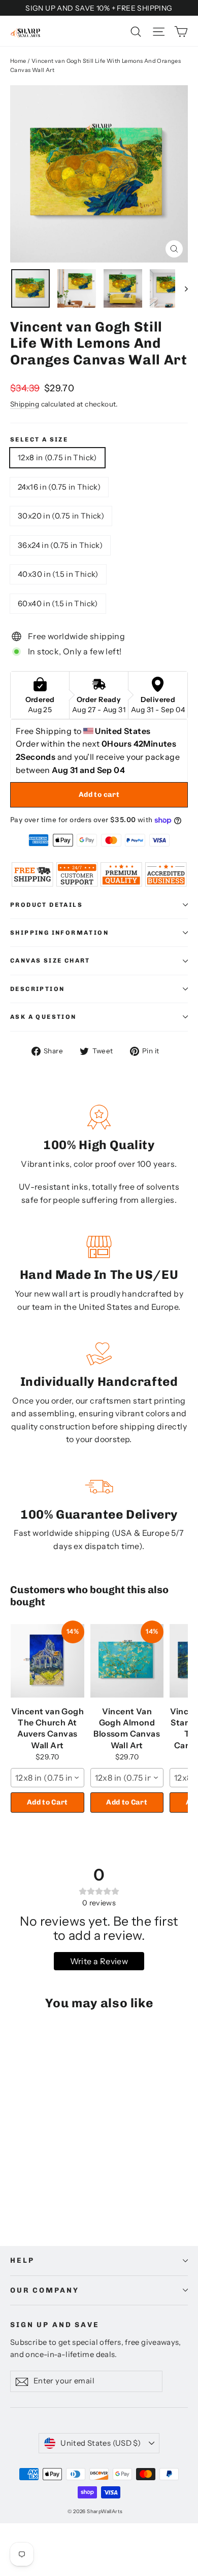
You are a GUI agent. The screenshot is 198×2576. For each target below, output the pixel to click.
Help (22, 2260)
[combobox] (47, 1778)
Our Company (44, 2290)
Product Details (46, 905)
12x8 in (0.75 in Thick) (57, 457)
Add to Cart (47, 1802)
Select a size (39, 439)
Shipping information (59, 933)
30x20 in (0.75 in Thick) (61, 516)
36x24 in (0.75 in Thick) (60, 545)
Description (37, 989)
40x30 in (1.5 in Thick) (58, 574)
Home (18, 61)
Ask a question (43, 1017)
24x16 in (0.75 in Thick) (59, 487)
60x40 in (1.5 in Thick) (58, 603)
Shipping (25, 404)
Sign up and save (55, 2325)
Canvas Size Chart (50, 961)
